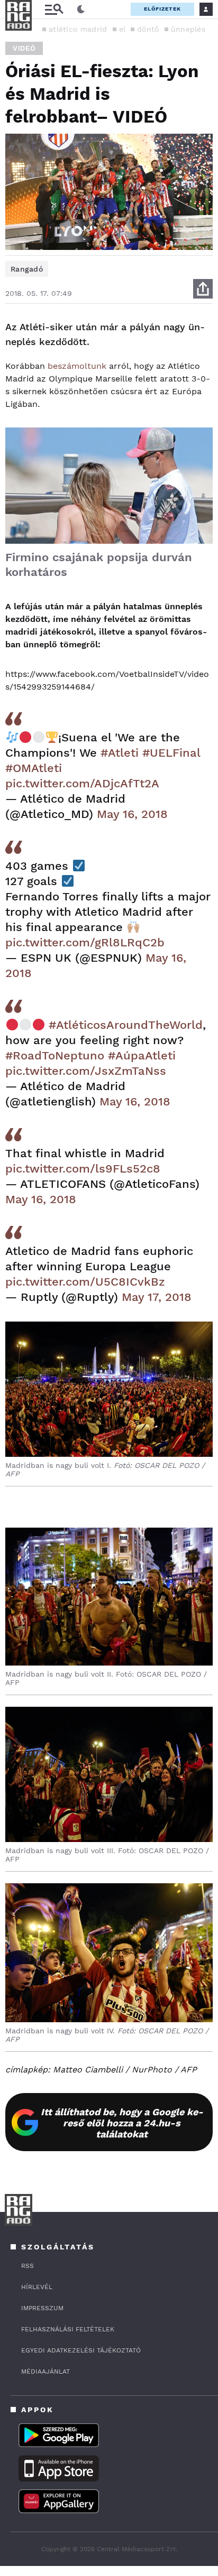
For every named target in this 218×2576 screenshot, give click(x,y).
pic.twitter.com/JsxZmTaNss (86, 1071)
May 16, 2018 (132, 814)
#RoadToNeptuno (55, 1055)
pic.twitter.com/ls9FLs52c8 (83, 1169)
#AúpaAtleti (142, 1055)
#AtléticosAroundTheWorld (126, 1025)
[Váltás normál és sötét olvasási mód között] (81, 10)
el (122, 29)
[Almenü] (54, 9)
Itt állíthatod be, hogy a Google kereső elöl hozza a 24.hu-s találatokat (122, 2123)
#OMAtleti (34, 768)
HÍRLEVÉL (37, 2287)
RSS (28, 2266)
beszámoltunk (77, 366)
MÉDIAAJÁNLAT (46, 2372)
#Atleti (120, 753)
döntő (148, 29)
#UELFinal (171, 753)
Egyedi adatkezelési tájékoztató (81, 2350)
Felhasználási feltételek (68, 2329)
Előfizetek (162, 9)
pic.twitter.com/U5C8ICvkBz (85, 1282)
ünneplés (188, 29)
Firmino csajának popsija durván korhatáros (99, 565)
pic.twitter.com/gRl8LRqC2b (85, 942)
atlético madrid (78, 29)
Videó (24, 48)
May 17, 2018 (157, 1297)
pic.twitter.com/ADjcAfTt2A (82, 783)
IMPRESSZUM (42, 2308)
